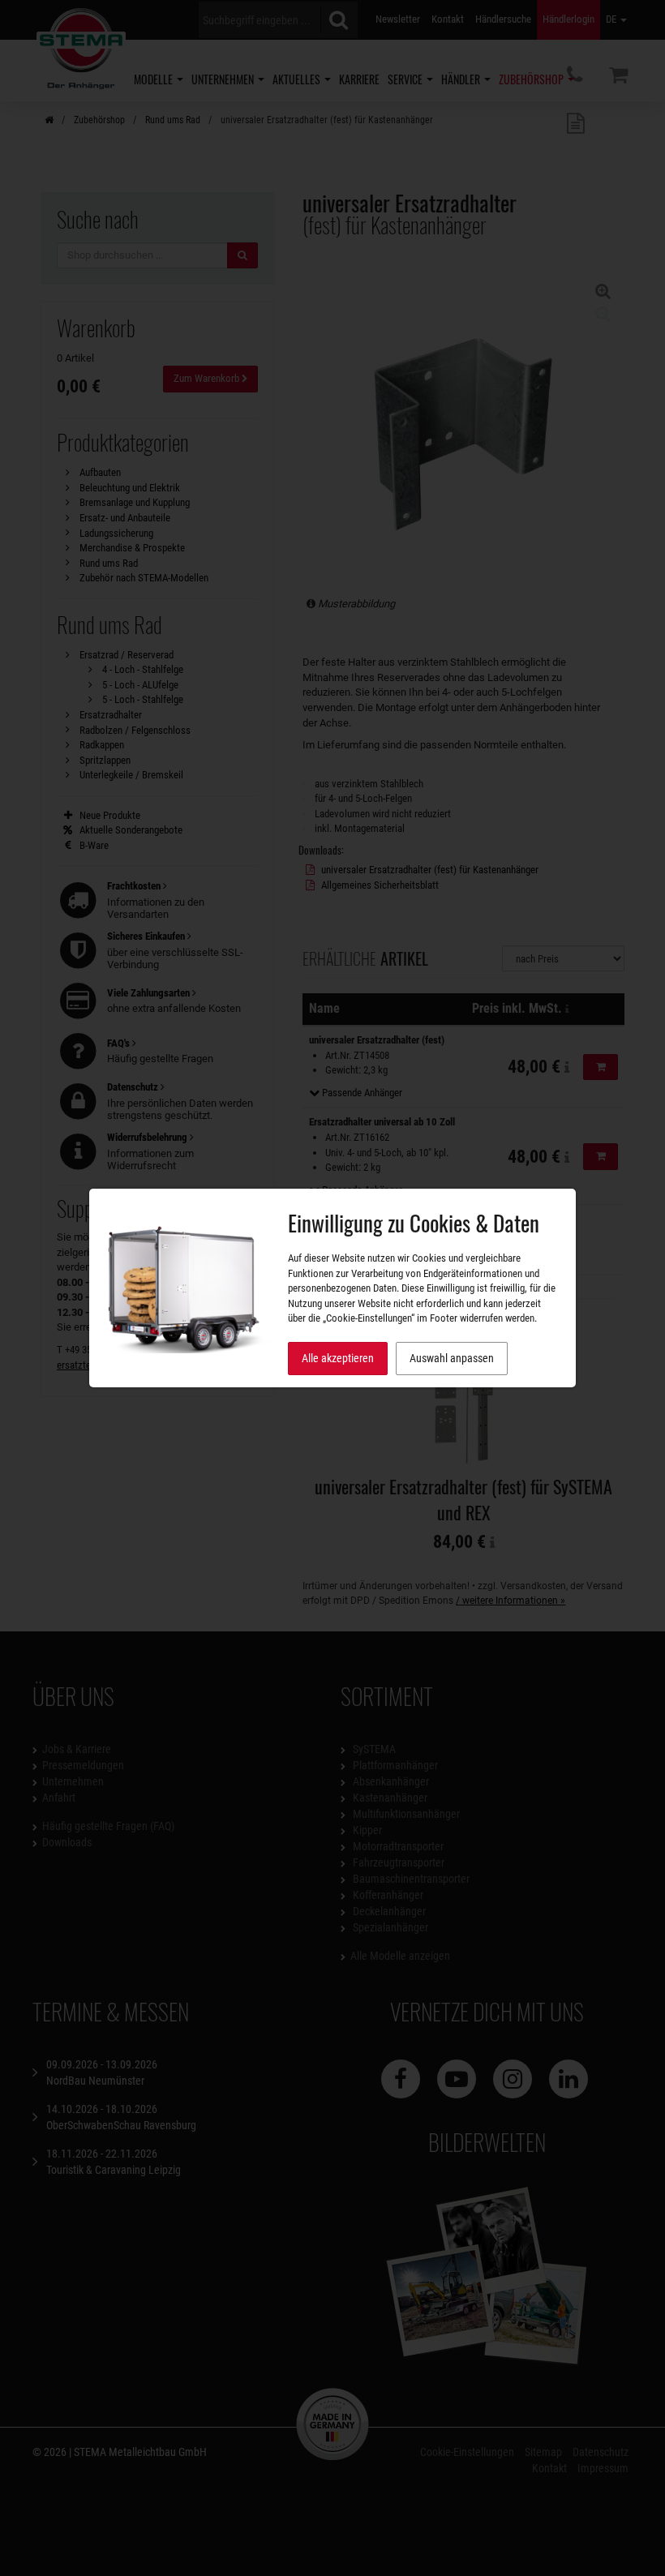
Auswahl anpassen (452, 1358)
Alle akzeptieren (338, 1358)
